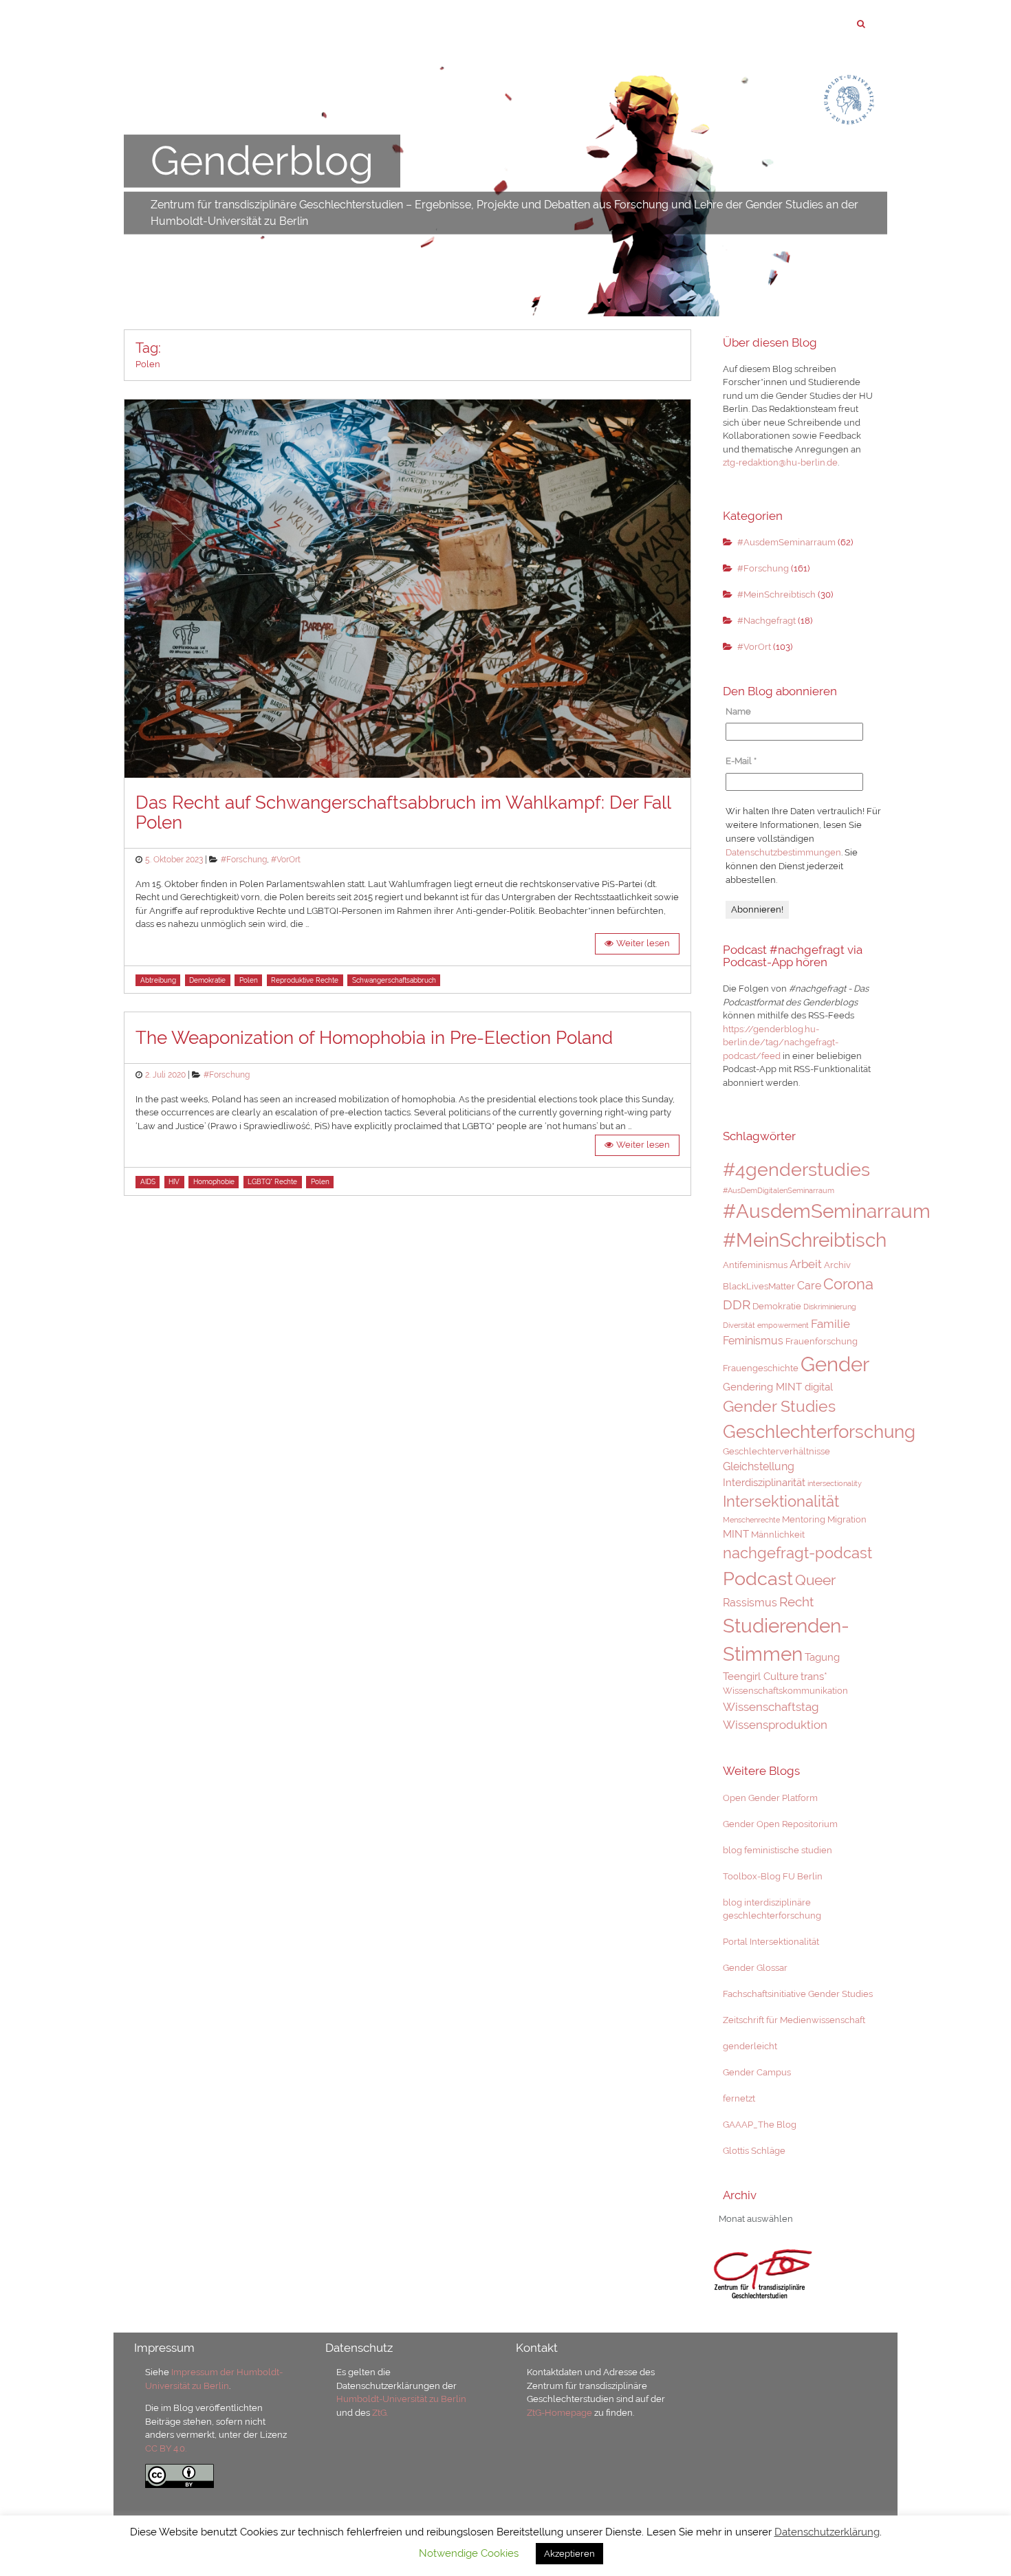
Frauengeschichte (761, 1368)
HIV (174, 1182)
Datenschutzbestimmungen (783, 852)
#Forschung (244, 860)
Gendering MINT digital (778, 1387)
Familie (830, 1324)
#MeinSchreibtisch (776, 594)
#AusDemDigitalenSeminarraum (779, 1190)
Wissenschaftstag (771, 1707)
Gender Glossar (755, 1968)
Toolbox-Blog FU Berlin (773, 1876)
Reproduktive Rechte (305, 980)
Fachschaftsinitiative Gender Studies (798, 1994)
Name (738, 711)
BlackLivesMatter (759, 1286)
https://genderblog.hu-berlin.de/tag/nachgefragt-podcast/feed (781, 1043)
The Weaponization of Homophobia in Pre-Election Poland (374, 1038)
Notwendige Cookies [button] (469, 2553)
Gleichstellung (759, 1466)
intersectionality (835, 1483)
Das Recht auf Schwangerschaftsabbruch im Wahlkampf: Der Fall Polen (403, 812)
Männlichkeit (778, 1535)
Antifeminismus (755, 1265)
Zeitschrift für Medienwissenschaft (794, 2020)
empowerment (783, 1325)
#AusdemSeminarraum (786, 542)
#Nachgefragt (767, 621)
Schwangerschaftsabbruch (394, 980)
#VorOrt (286, 860)
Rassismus (750, 1603)
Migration (847, 1519)
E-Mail (741, 761)
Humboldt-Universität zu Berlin (401, 2399)
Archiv (837, 1265)
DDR (737, 1305)
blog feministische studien (778, 1850)
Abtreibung (158, 980)
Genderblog (262, 161)
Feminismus (753, 1341)
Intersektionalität (781, 1501)
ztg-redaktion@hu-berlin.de (780, 462)
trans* (814, 1676)
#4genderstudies (796, 1169)
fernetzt (739, 2098)
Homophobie (214, 1182)
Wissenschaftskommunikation (785, 1691)
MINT (736, 1534)
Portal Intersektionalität (771, 1942)
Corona (848, 1284)
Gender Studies (779, 1406)
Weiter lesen (643, 943)
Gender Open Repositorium (780, 1824)
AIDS (148, 1182)
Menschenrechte (751, 1520)
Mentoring (804, 1519)
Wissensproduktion (775, 1725)
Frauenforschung (822, 1341)
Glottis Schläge (754, 2151)
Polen (249, 980)
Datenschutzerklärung (827, 2532)
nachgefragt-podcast (797, 1553)
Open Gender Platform (770, 1798)
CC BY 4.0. (166, 2448)
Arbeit (806, 1264)
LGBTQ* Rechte (272, 1182)
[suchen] (861, 24)
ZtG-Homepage (561, 2413)
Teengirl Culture (761, 1676)
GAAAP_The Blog (760, 2125)
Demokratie (207, 980)
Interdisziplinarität (764, 1482)
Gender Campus (757, 2072)
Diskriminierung (830, 1307)
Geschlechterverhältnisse (776, 1451)
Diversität (739, 1325)
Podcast (758, 1578)
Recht (796, 1602)
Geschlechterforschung (819, 1432)
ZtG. (380, 2413)
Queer (815, 1580)
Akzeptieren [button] (569, 2554)
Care (809, 1286)
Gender (835, 1364)
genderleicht (750, 2046)
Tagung (822, 1657)
